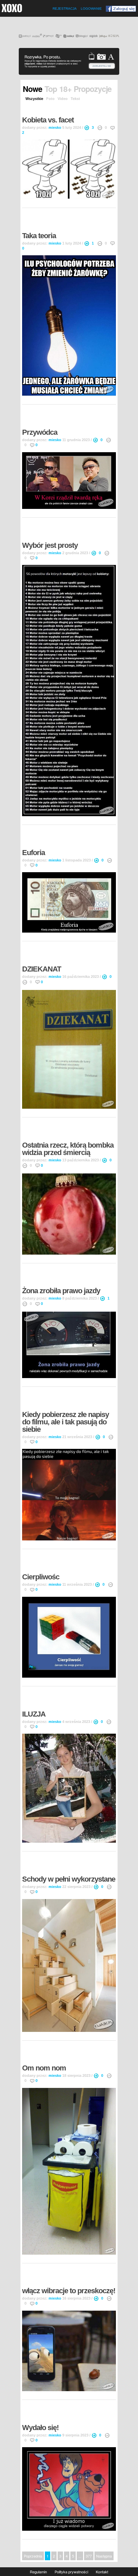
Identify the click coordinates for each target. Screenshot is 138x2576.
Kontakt (102, 2572)
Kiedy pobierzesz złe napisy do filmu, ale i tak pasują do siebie (65, 1422)
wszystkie (34, 99)
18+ (65, 89)
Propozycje (93, 89)
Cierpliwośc (41, 1577)
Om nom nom (44, 2068)
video (63, 99)
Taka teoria (39, 236)
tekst (75, 99)
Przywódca (40, 432)
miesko (55, 127)
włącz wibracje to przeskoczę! (69, 2291)
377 (89, 2556)
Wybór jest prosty (50, 545)
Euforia (33, 853)
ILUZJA (34, 1714)
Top (51, 89)
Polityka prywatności (71, 2572)
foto (50, 99)
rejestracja (65, 9)
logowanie (91, 9)
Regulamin (38, 2572)
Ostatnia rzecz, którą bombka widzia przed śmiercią (68, 1149)
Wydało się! (40, 2428)
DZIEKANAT (42, 969)
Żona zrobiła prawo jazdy (61, 1291)
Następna (104, 2556)
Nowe (32, 89)
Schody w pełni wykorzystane (69, 1879)
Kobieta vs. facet (48, 120)
